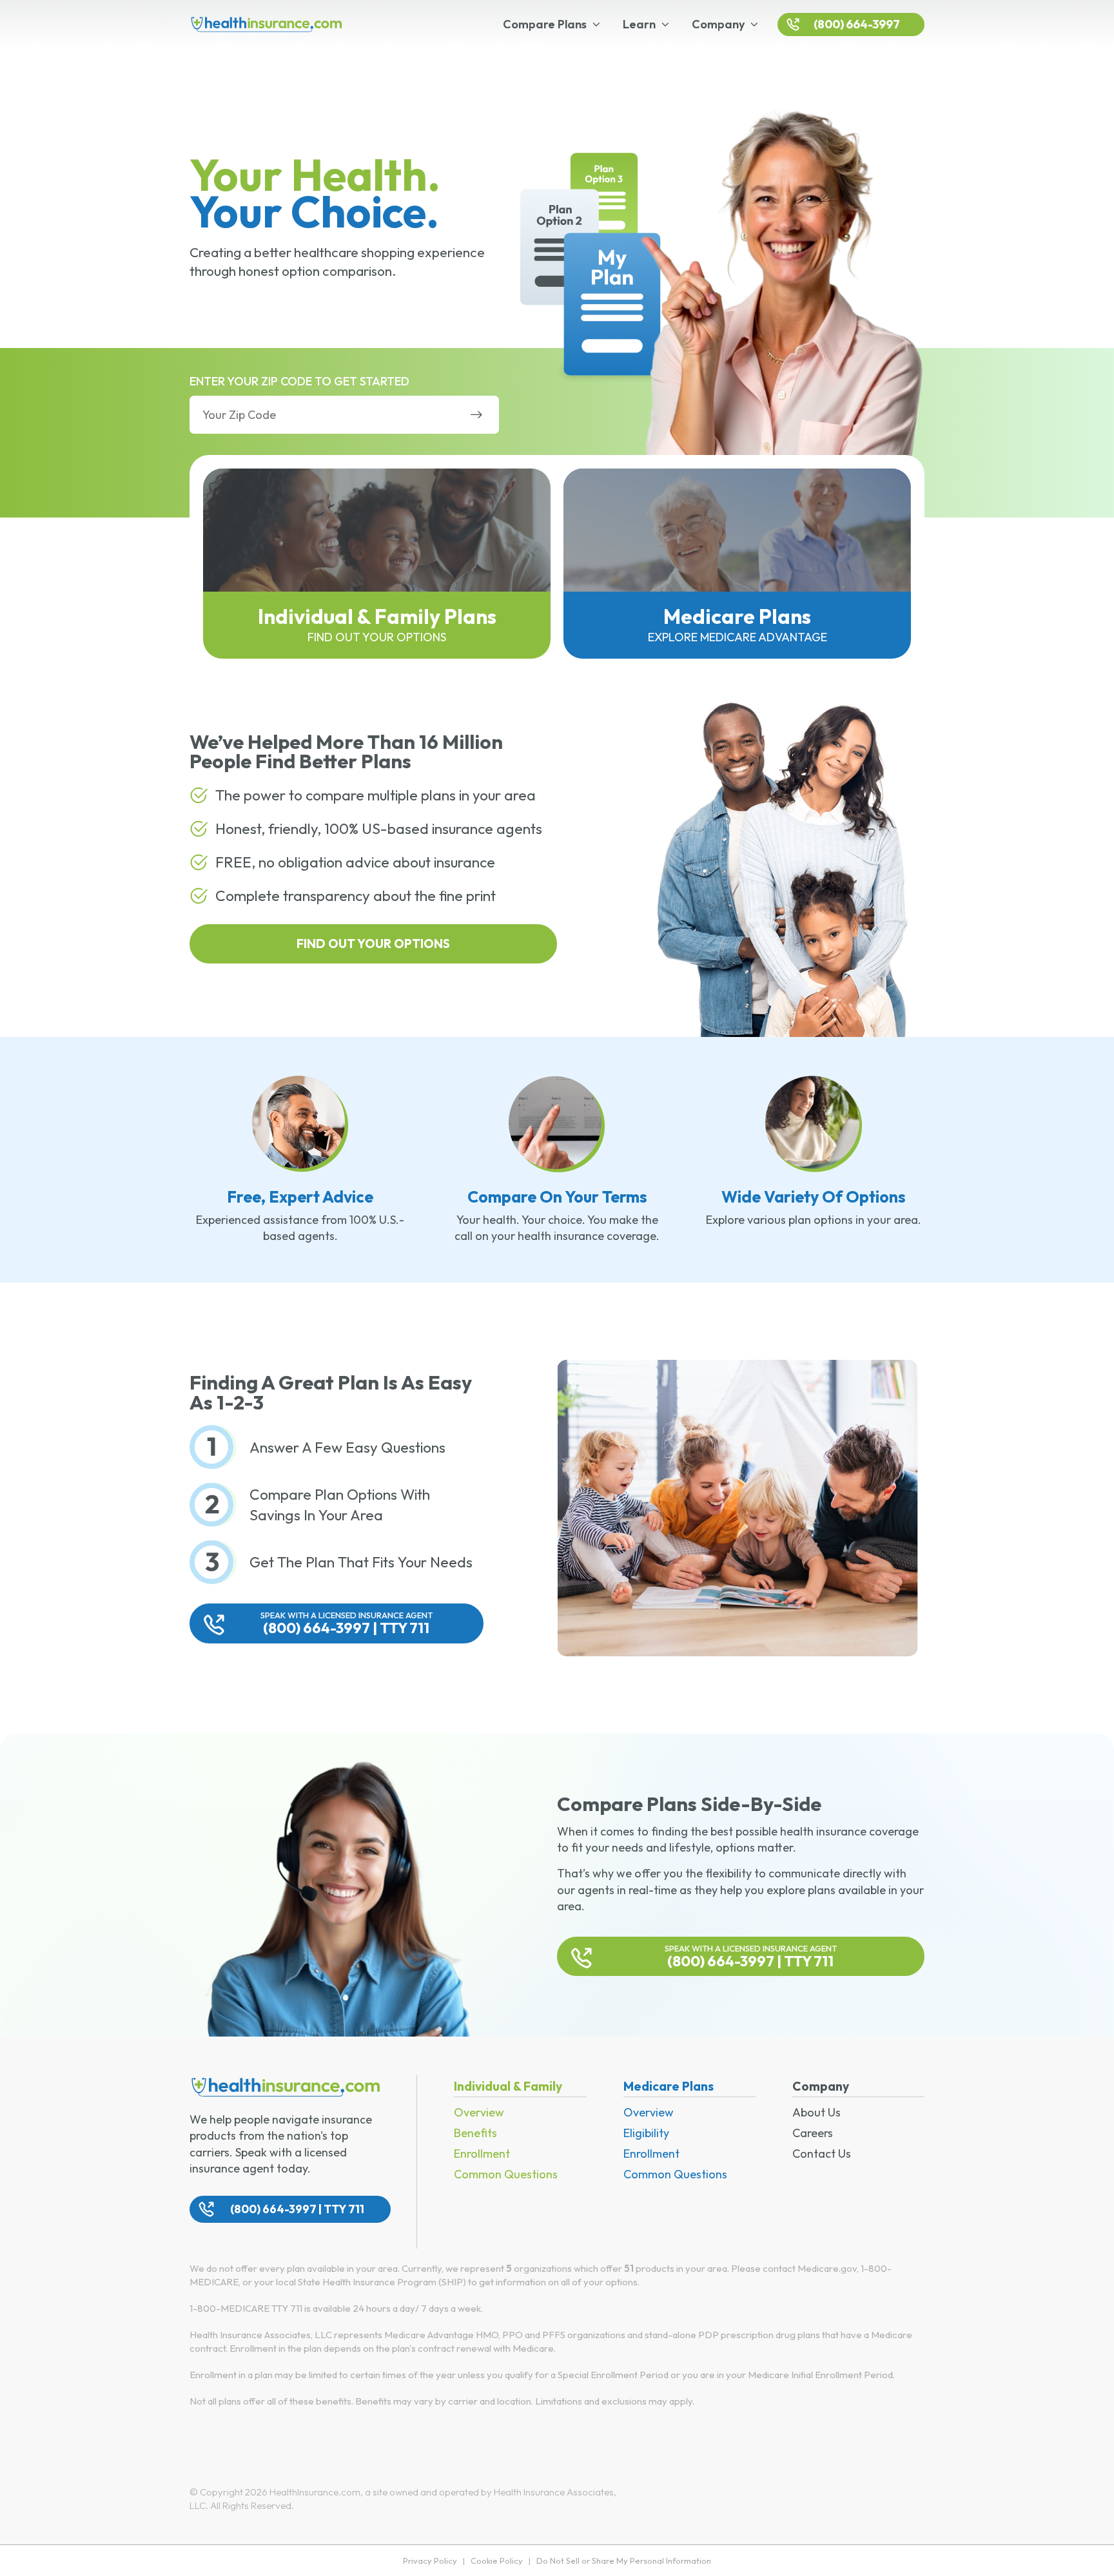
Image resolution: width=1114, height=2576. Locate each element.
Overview (479, 2112)
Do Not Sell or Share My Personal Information (624, 2561)
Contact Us (822, 2154)
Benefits (475, 2133)
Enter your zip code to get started (299, 381)
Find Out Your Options (373, 944)
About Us (816, 2112)
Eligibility (646, 2133)
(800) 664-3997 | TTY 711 (347, 1623)
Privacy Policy (430, 2561)
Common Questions (506, 2174)
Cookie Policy (497, 2561)
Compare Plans (545, 24)
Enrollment (482, 2154)
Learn (639, 24)
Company (718, 24)
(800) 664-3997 (857, 24)
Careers (813, 2133)
